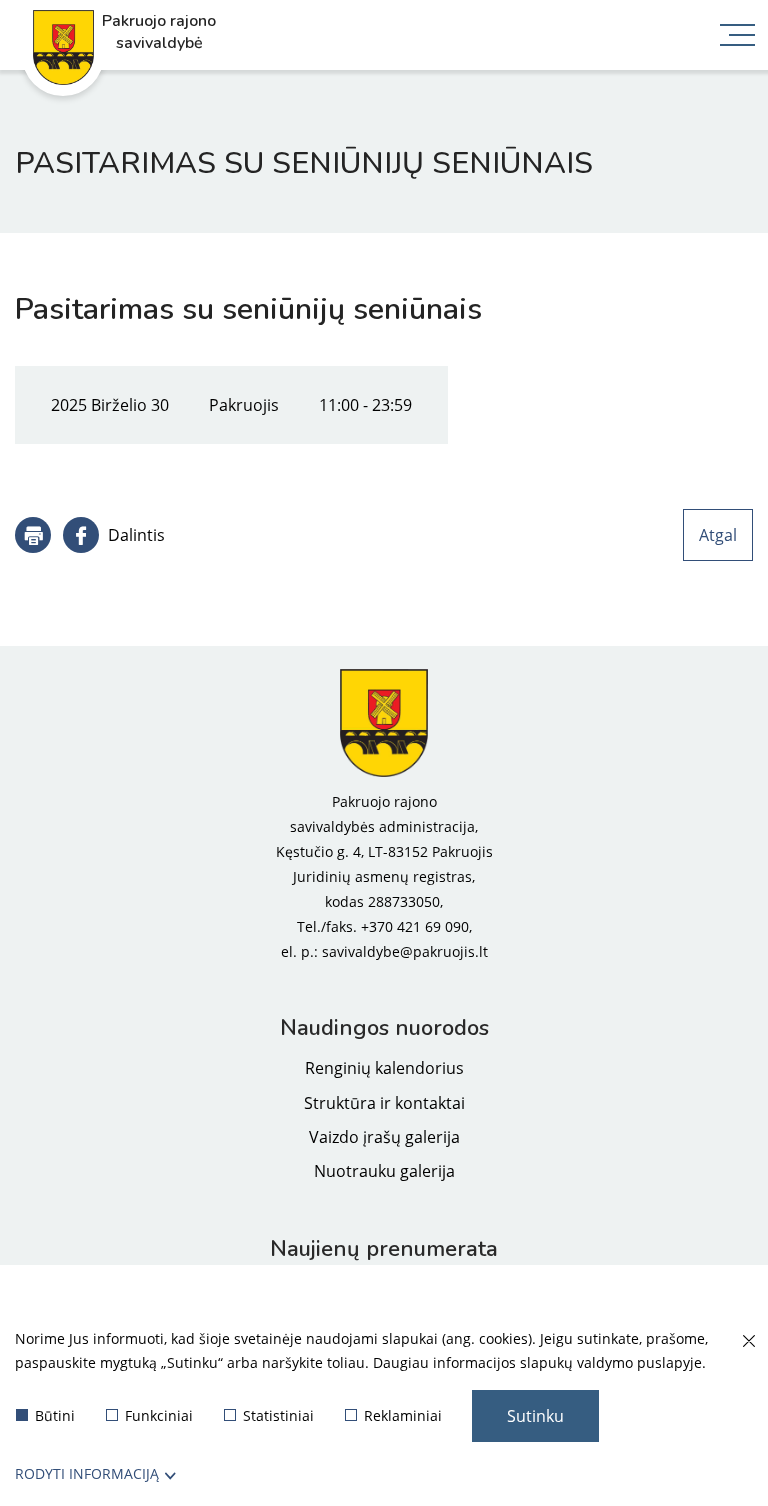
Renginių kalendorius (384, 1068)
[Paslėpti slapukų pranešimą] (748, 1342)
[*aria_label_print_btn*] (33, 535)
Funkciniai (159, 1415)
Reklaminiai (403, 1415)
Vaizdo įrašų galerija (384, 1137)
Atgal (718, 535)
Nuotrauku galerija (384, 1171)
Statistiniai (278, 1415)
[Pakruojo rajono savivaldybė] (384, 723)
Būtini (55, 1415)
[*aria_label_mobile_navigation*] (738, 37)
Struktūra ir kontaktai (384, 1103)
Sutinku (535, 1416)
